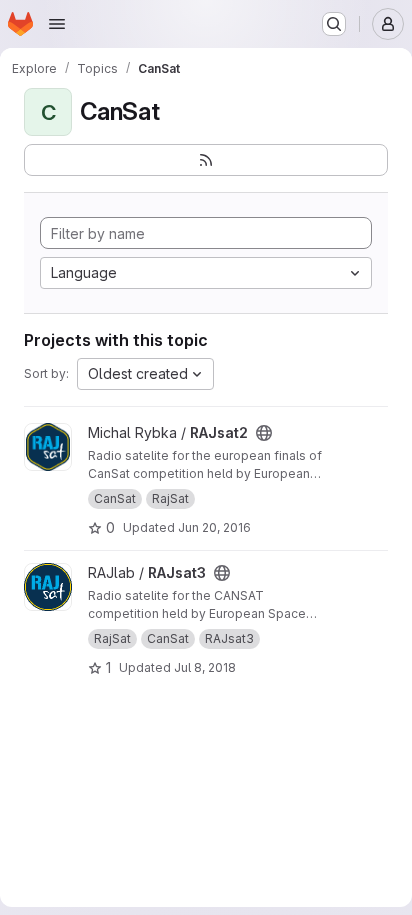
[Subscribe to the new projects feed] (206, 160)
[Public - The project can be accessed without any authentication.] (264, 433)
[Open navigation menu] (57, 24)
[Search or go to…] (334, 24)
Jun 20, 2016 (214, 527)
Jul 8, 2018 (205, 667)
